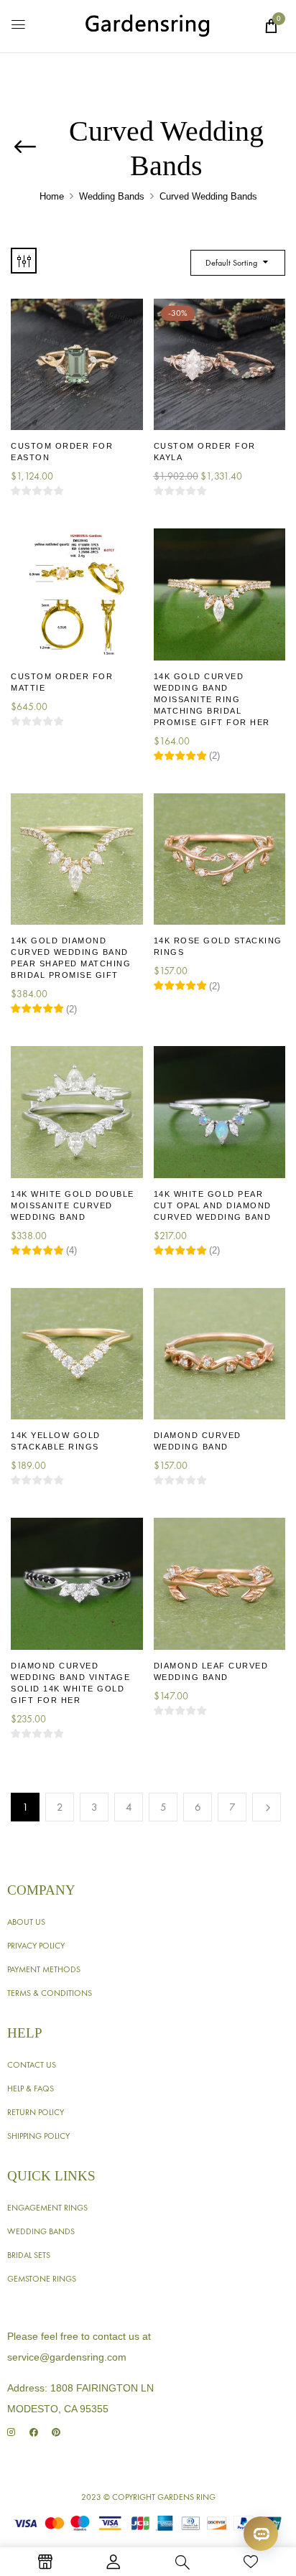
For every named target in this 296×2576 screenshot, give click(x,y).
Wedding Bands (112, 196)
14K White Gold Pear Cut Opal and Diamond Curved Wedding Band (213, 1205)
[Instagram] (11, 2433)
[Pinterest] (56, 2433)
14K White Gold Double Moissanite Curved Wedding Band (73, 1205)
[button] (271, 26)
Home (52, 196)
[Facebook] (33, 2433)
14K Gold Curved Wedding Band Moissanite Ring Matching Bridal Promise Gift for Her (212, 699)
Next (267, 1807)
